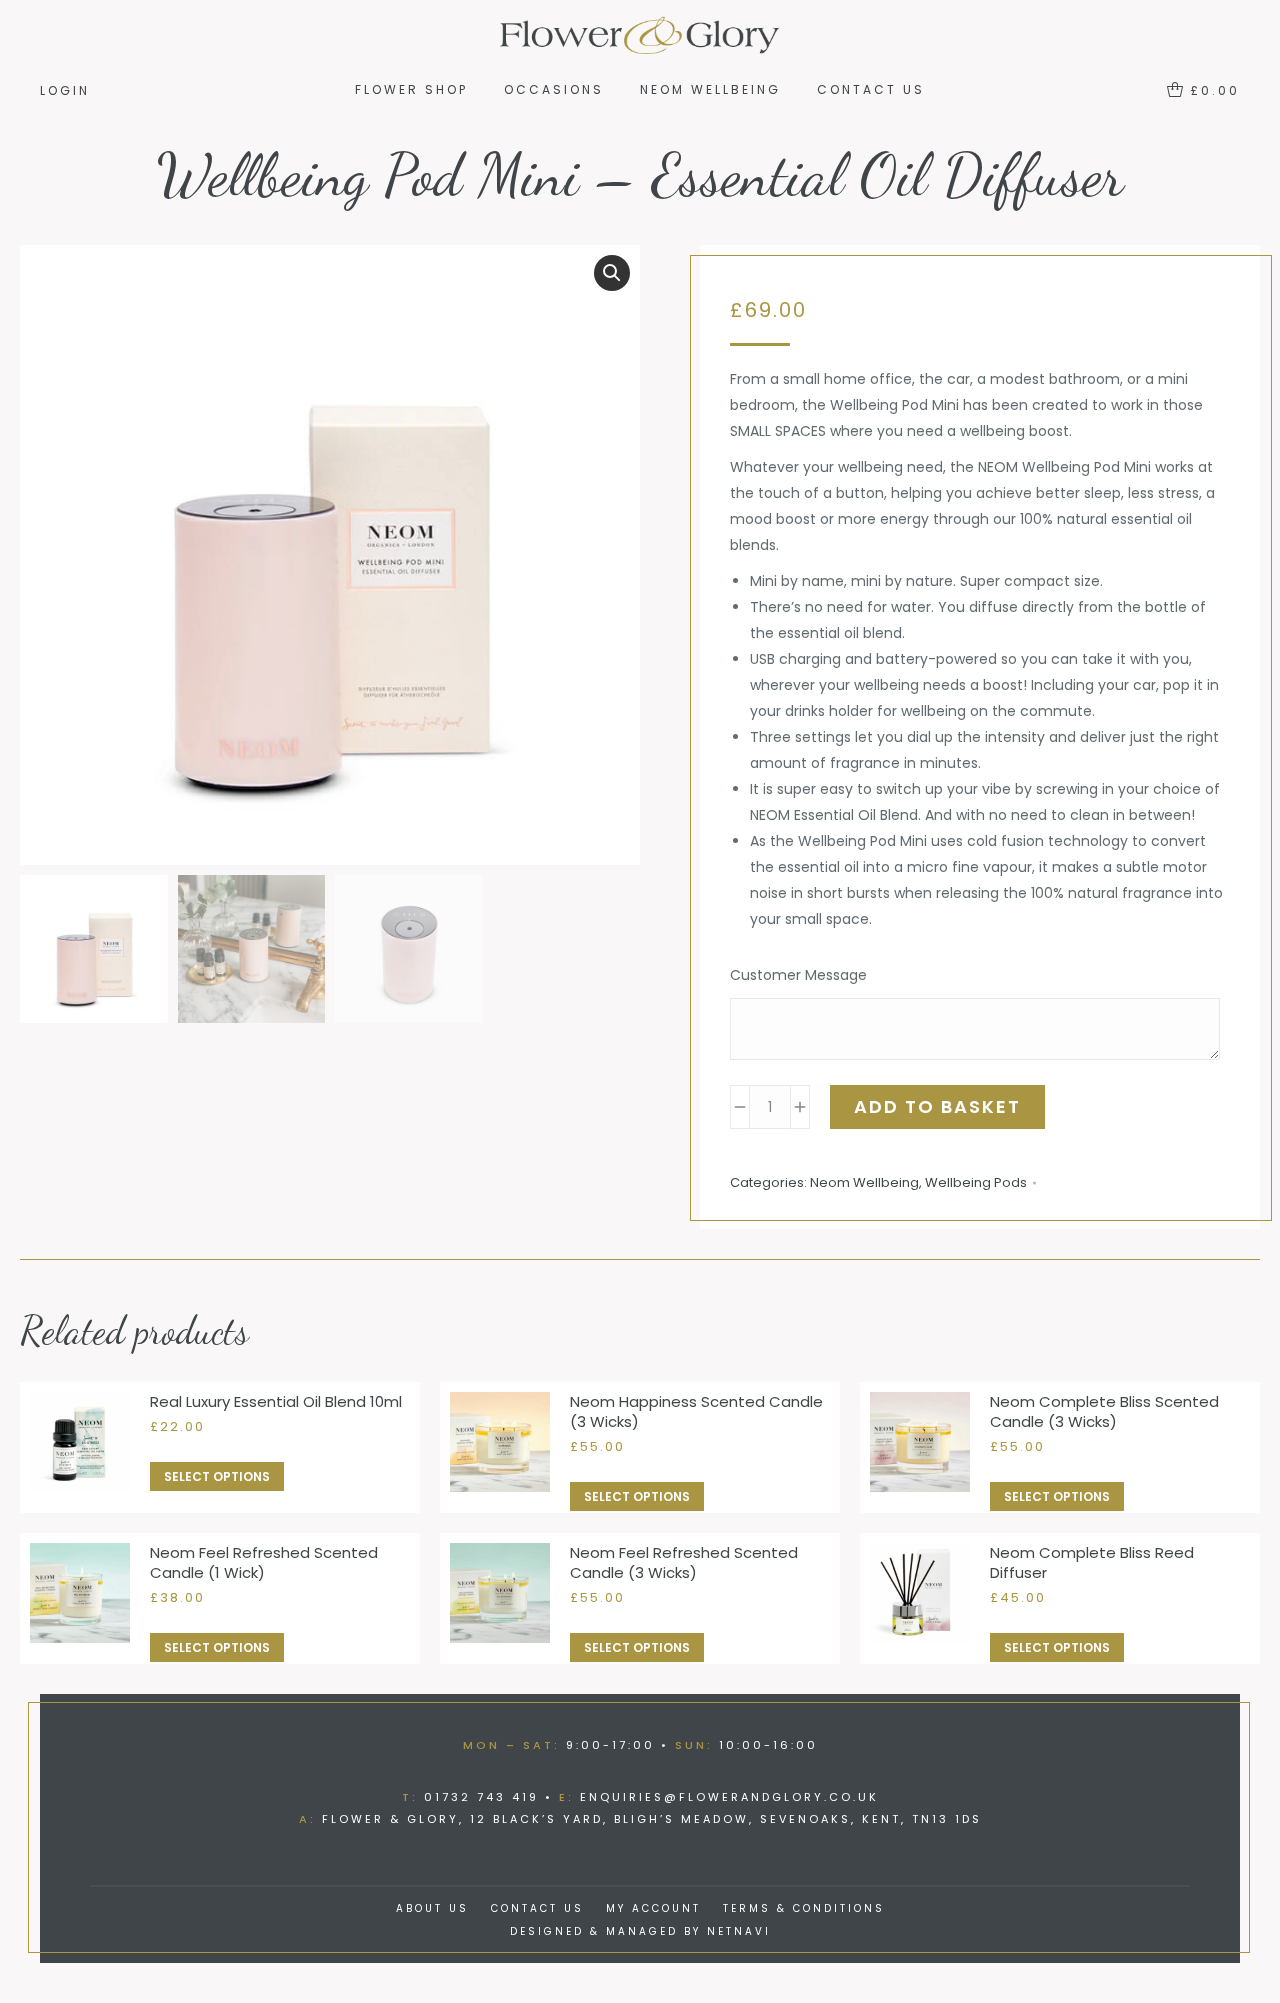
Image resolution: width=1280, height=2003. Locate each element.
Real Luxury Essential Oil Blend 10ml (276, 1402)
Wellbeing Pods (976, 1182)
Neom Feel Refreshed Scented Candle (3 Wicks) (684, 1563)
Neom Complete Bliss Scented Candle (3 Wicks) (1104, 1412)
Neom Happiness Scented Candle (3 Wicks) (696, 1412)
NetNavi (739, 1931)
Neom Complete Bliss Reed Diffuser (1092, 1563)
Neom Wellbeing (864, 1182)
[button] (612, 273)
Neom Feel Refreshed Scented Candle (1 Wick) (264, 1563)
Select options (217, 1476)
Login (65, 90)
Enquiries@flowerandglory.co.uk (729, 1797)
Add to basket (937, 1106)
